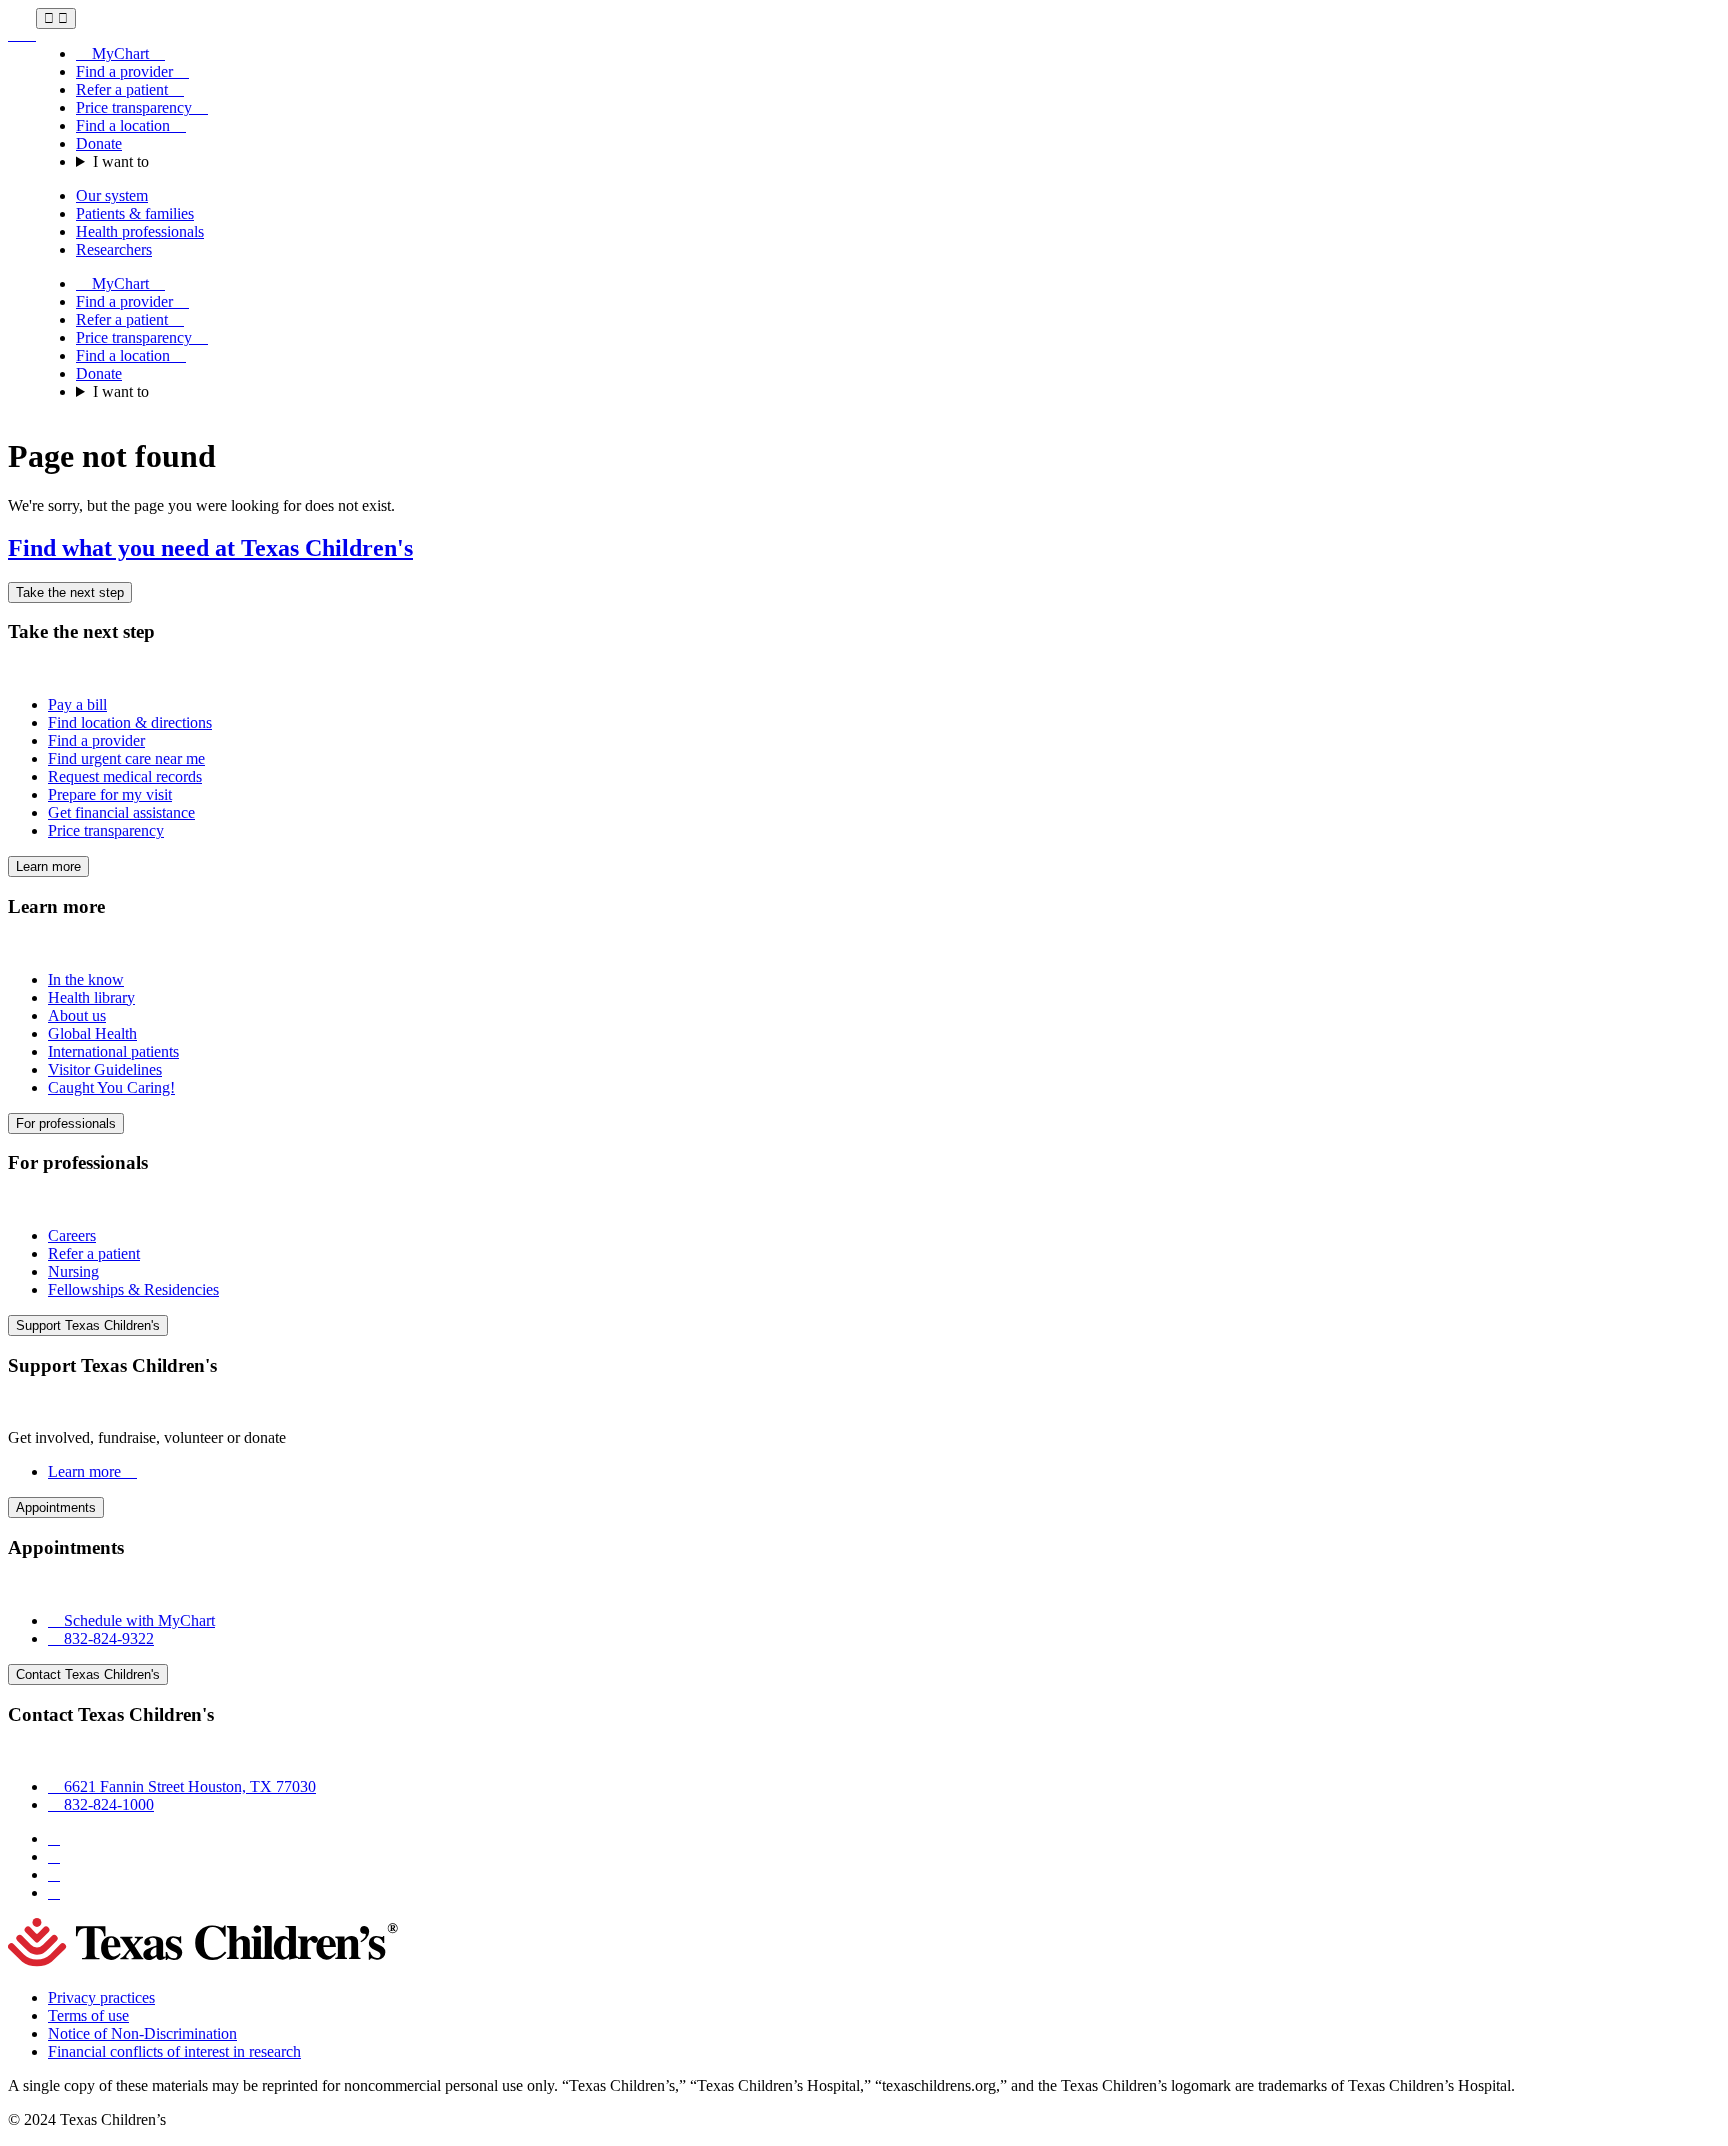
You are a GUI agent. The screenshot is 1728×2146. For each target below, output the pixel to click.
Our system (112, 195)
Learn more (48, 866)
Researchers (114, 249)
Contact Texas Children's (88, 1674)
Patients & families (135, 213)
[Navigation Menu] (56, 18)
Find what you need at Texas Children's (210, 548)
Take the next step (70, 592)
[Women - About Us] (22, 34)
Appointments (56, 1507)
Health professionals (140, 231)
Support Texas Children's (88, 1325)
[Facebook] (54, 1838)
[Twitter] (54, 1874)
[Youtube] (54, 1892)
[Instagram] (54, 1856)
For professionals (66, 1123)
